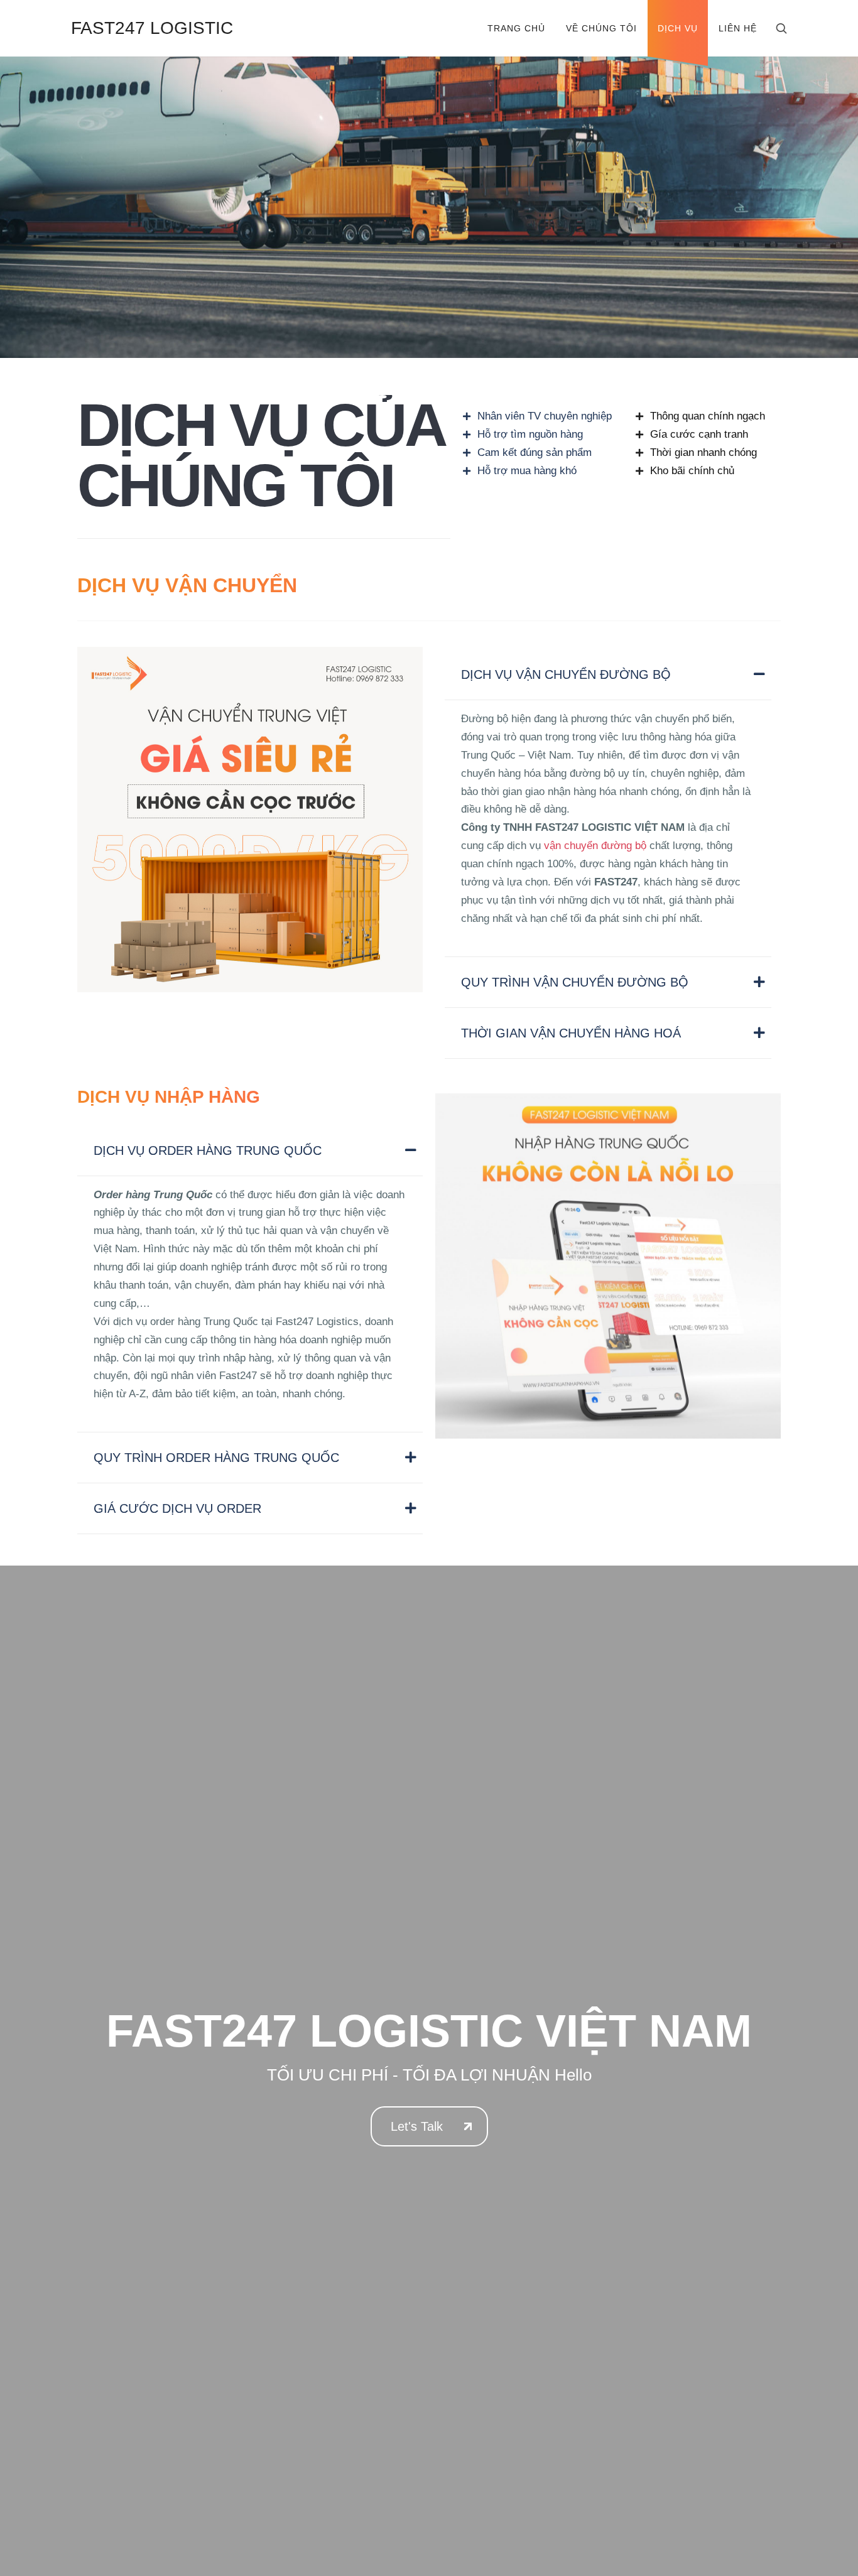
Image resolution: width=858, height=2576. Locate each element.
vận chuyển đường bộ (595, 846)
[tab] (608, 675)
